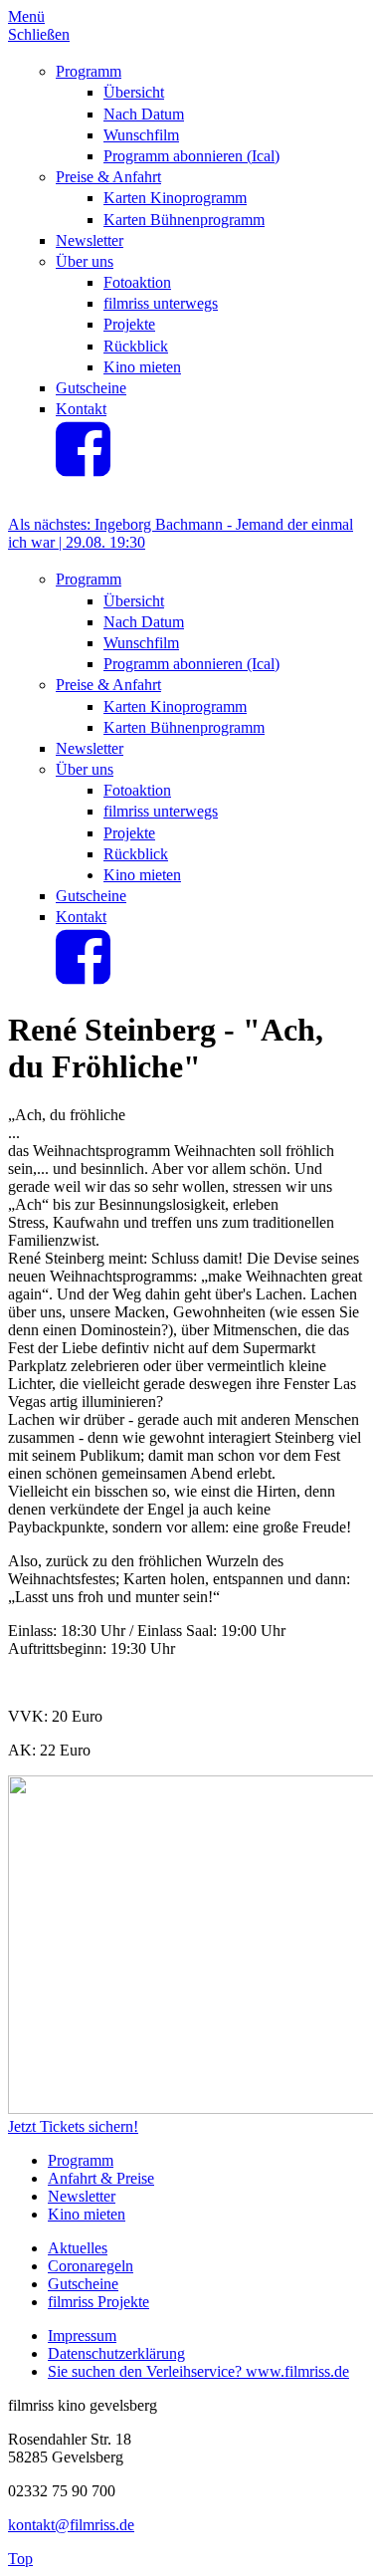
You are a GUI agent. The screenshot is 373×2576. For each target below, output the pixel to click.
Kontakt (81, 409)
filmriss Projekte (98, 2302)
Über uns (85, 261)
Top (20, 2559)
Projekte (129, 324)
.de (340, 2371)
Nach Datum (144, 114)
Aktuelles (78, 2248)
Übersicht (134, 92)
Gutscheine (91, 388)
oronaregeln (96, 2266)
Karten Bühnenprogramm (184, 220)
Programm (89, 71)
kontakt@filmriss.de (71, 2525)
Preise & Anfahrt (108, 177)
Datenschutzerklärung (116, 2353)
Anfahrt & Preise (101, 2178)
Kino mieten (142, 367)
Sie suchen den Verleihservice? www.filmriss (189, 2371)
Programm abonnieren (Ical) (191, 156)
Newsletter (90, 240)
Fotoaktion (137, 282)
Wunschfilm (141, 135)
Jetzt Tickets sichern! (73, 2126)
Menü (26, 16)
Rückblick (136, 346)
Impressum (82, 2336)
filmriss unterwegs (161, 303)
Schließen (39, 34)
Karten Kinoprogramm (175, 198)
